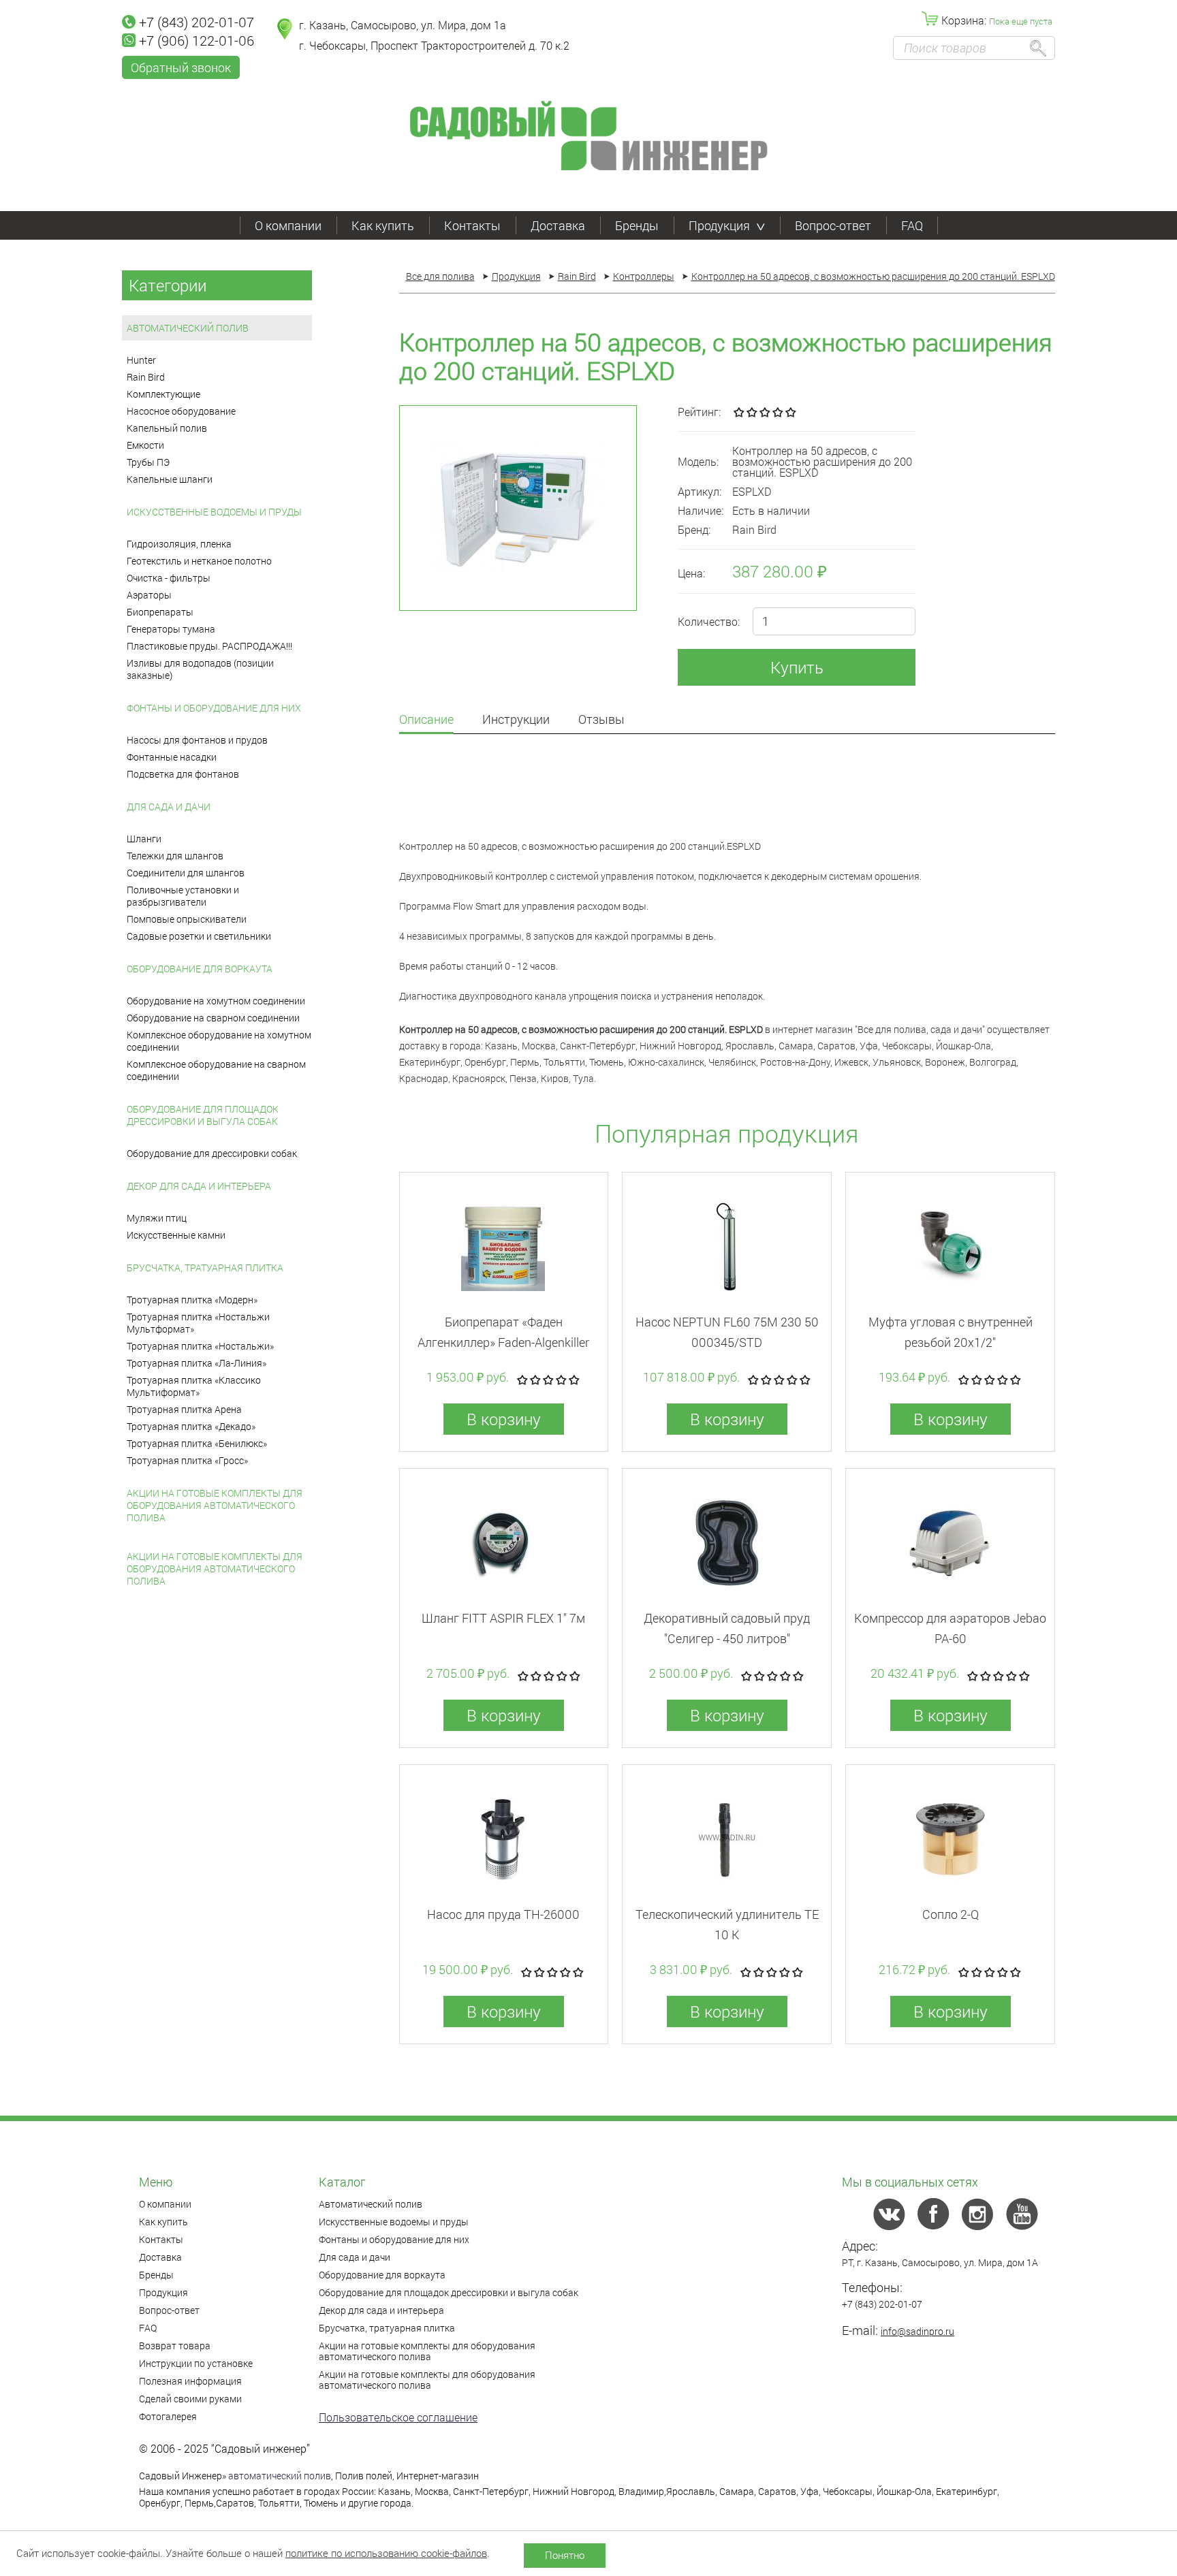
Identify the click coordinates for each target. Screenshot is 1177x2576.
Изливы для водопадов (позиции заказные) (200, 669)
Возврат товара (175, 2346)
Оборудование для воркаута (200, 969)
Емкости (145, 445)
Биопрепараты (160, 612)
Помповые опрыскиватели (187, 919)
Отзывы (601, 720)
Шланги (144, 839)
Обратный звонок (181, 67)
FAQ (912, 225)
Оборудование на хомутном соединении (216, 1001)
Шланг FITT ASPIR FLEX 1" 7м (503, 1618)
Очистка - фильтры (169, 578)
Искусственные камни (176, 1235)
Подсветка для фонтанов (183, 774)
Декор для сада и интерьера (199, 1186)
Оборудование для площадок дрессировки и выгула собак (203, 1115)
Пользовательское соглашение (398, 2417)
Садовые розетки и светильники (199, 936)
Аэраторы (149, 595)
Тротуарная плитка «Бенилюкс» (197, 1443)
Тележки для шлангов (175, 856)
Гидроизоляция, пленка (179, 544)
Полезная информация (190, 2381)
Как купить (383, 225)
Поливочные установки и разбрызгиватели (183, 896)
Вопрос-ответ (833, 225)
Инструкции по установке (196, 2363)
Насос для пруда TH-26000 (503, 1914)
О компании (288, 225)
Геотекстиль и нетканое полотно (199, 561)
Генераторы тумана (171, 629)
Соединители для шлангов (186, 873)
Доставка (558, 225)
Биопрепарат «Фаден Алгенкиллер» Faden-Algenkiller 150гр (503, 1342)
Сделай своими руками (190, 2399)
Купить (797, 667)
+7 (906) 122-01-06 (197, 40)
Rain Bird (146, 377)
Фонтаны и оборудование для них (214, 708)
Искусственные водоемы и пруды (214, 512)
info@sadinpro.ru (917, 2331)
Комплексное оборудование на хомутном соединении (219, 1041)
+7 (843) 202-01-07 (197, 22)
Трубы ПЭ (148, 462)
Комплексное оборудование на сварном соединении (216, 1070)
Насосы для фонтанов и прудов (197, 740)
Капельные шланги (170, 479)
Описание (426, 720)
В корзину (504, 1419)
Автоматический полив (188, 328)
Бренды (637, 225)
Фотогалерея (168, 2416)
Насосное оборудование (181, 411)
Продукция (719, 225)
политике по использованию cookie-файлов (386, 2553)
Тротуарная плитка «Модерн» (192, 1300)
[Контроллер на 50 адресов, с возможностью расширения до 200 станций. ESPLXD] (518, 508)
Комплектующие (163, 394)
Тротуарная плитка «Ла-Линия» (197, 1363)
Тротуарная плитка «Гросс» (187, 1460)
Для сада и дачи (169, 807)
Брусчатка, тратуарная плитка (205, 1268)
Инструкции (516, 720)
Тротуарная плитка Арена (184, 1409)
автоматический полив (280, 2476)
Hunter (141, 360)
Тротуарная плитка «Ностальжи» (200, 1346)
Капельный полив (167, 428)
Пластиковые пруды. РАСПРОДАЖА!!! (209, 646)
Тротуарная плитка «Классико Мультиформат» (194, 1386)
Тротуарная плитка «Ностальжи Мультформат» (198, 1323)
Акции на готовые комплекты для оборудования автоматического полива (215, 1505)
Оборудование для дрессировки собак (212, 1153)
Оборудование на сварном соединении (213, 1018)
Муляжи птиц (157, 1218)
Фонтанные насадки (172, 757)
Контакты (472, 225)
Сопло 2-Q (951, 1914)
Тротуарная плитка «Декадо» (191, 1426)
